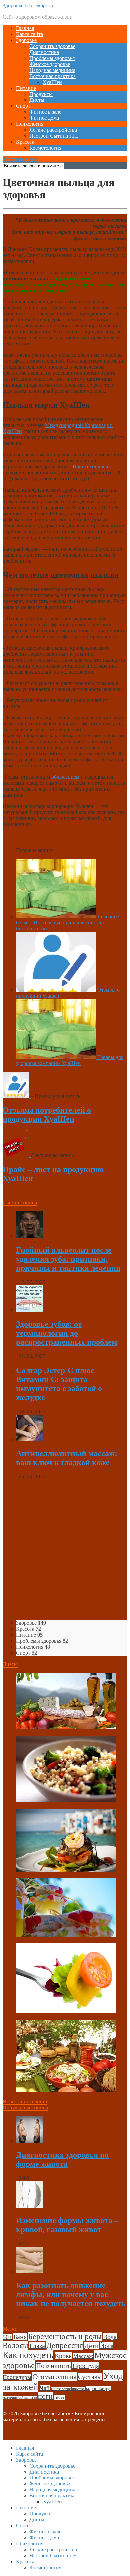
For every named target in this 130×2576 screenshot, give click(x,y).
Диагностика (44, 52)
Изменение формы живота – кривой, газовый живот (67, 2225)
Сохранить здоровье (52, 46)
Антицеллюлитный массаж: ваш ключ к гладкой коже (67, 1458)
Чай (45, 2388)
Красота (25, 142)
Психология (30, 124)
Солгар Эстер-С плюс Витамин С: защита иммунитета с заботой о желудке (59, 1384)
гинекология (61, 2389)
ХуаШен (52, 82)
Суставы (90, 2377)
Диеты (37, 100)
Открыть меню (20, 159)
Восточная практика (52, 76)
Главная (25, 28)
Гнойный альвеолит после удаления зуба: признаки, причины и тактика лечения (68, 1259)
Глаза (37, 2346)
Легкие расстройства (53, 130)
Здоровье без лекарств (28, 5)
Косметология (45, 148)
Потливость (53, 2366)
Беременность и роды (65, 2336)
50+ (7, 2337)
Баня (20, 2337)
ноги (45, 2396)
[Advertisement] (65, 1550)
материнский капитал (20, 2397)
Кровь (63, 2356)
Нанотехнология (91, 466)
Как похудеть (28, 2355)
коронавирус (99, 2388)
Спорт (23, 106)
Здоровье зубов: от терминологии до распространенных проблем (66, 1333)
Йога (107, 2346)
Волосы (15, 2346)
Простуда (86, 2366)
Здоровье (26, 40)
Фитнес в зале (45, 112)
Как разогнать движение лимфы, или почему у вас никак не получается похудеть (71, 2294)
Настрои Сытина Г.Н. (54, 136)
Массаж (83, 2356)
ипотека (78, 2389)
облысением (66, 777)
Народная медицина (52, 70)
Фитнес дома (44, 118)
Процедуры (17, 2377)
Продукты (41, 94)
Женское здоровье (50, 64)
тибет (59, 2397)
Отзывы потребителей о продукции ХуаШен (47, 1115)
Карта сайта (29, 34)
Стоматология (54, 2377)
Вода (110, 2337)
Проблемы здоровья (52, 58)
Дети (91, 2346)
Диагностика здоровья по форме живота (62, 2160)
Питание (26, 88)
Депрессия (65, 2345)
